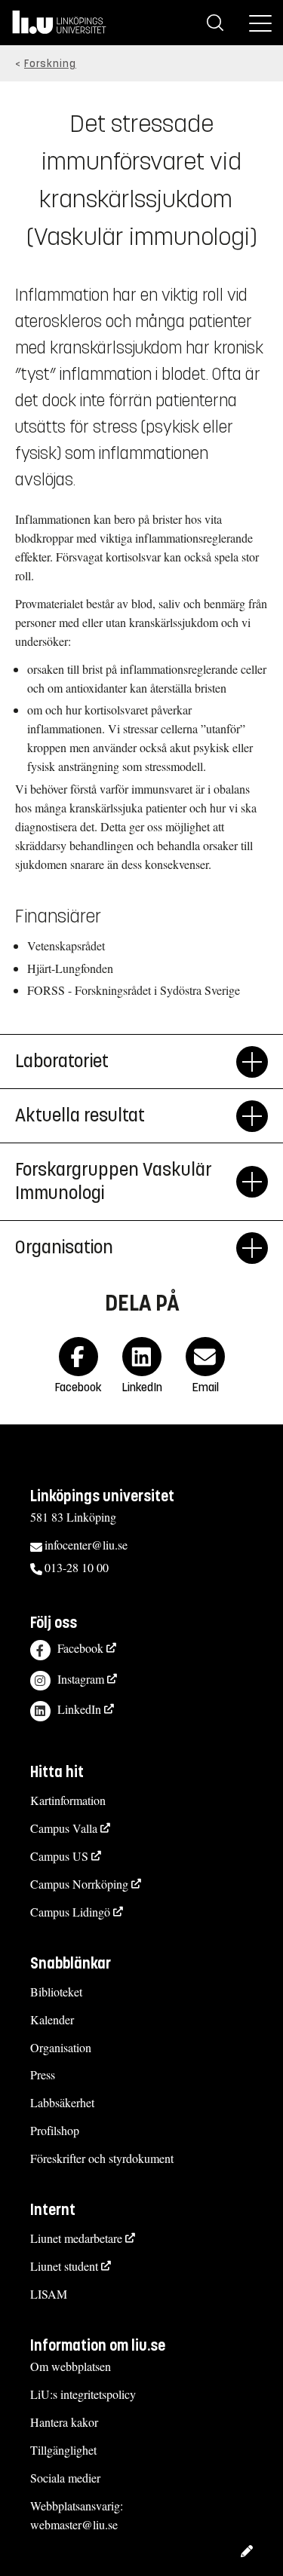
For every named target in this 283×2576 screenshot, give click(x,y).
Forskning (50, 64)
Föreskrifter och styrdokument (102, 2158)
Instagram (81, 1679)
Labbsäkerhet (62, 2102)
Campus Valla (64, 1828)
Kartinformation (68, 1800)
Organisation (61, 2047)
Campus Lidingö (70, 1912)
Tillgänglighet (63, 2450)
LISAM (49, 2294)
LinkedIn (79, 1709)
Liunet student (64, 2266)
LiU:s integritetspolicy (83, 2394)
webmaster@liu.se (74, 2524)
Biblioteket (56, 1992)
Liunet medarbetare (76, 2238)
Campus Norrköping (79, 1884)
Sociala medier (65, 2478)
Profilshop (55, 2130)
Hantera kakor (64, 2422)
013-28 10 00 (77, 1567)
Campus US (59, 1856)
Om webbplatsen (71, 2366)
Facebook (80, 1648)
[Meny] (260, 23)
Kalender (52, 2019)
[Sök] (215, 23)
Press (43, 2074)
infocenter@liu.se (86, 1545)
